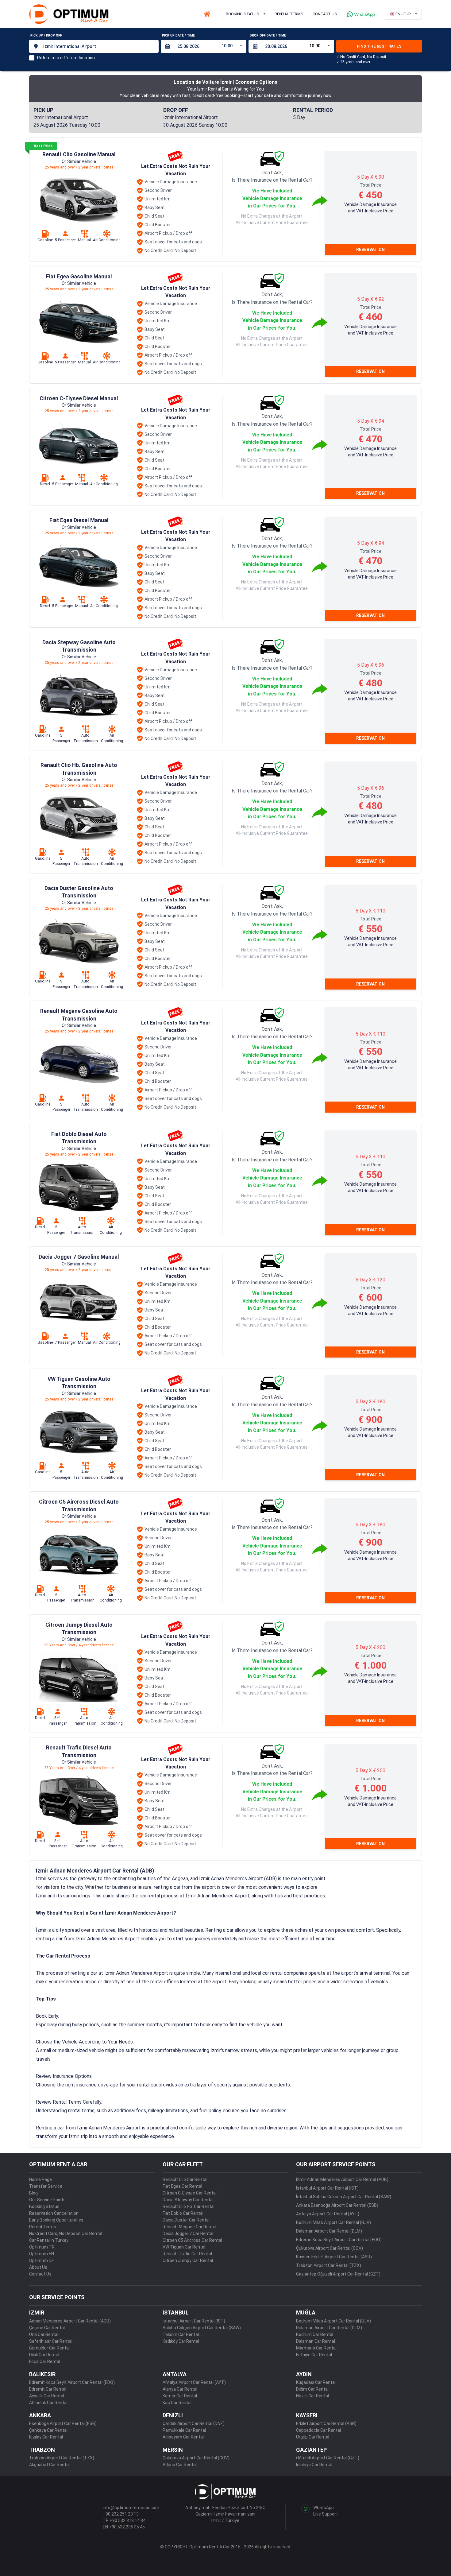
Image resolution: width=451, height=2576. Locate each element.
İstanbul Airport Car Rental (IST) (327, 2188)
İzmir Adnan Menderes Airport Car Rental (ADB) (342, 2179)
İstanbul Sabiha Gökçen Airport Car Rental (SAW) (344, 2197)
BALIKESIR (42, 2374)
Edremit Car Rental (48, 2389)
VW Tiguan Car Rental (184, 2247)
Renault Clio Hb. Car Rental (189, 2206)
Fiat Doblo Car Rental (183, 2213)
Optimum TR (42, 2247)
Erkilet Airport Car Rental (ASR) (326, 2423)
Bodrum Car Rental (315, 2334)
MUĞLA (306, 2313)
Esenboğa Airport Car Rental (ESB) (63, 2423)
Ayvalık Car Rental (47, 2396)
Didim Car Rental (312, 2389)
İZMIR (37, 2313)
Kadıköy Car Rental (181, 2341)
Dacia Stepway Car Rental (188, 2200)
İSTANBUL (176, 2313)
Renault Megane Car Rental (189, 2227)
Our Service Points (47, 2200)
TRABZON (42, 2450)
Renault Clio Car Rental (185, 2179)
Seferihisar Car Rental (51, 2341)
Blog (33, 2193)
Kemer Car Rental (180, 2396)
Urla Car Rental (44, 2334)
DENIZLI (173, 2415)
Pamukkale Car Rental (184, 2430)
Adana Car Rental (180, 2465)
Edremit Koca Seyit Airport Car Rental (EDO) (339, 2240)
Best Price (43, 146)
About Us (38, 2267)
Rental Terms (43, 2227)
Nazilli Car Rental (312, 2396)
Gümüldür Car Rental (49, 2348)
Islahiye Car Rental (314, 2465)
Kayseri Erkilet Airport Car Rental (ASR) (334, 2257)
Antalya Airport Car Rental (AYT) (328, 2214)
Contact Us (40, 2274)
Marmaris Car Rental (316, 2348)
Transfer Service (46, 2186)
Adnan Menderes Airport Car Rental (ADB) (70, 2321)
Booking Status (44, 2206)
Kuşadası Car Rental (316, 2382)
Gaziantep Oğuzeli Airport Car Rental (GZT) (338, 2274)
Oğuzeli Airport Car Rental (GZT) (328, 2458)
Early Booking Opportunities (56, 2220)
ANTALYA (175, 2374)
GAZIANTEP (311, 2450)
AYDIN (304, 2374)
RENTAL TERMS (289, 14)
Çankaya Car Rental (48, 2430)
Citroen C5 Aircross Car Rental (192, 2240)
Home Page (40, 2179)
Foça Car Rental (45, 2361)
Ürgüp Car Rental (313, 2437)
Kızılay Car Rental (46, 2437)
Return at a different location (66, 58)
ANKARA (40, 2415)
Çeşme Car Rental (47, 2328)
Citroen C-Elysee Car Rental (190, 2193)
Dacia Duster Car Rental (186, 2220)
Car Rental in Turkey (49, 2240)
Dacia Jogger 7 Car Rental (188, 2233)
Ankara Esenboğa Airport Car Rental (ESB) (337, 2205)
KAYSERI (307, 2415)
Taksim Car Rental (181, 2334)
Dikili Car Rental (44, 2355)
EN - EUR (403, 14)
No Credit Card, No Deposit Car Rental (66, 2233)
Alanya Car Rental (180, 2389)
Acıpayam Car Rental (183, 2437)
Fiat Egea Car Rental (182, 2186)
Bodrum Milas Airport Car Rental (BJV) (333, 2222)
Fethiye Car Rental (314, 2355)
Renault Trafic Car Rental (187, 2254)
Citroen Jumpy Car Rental (188, 2260)
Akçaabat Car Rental (49, 2465)
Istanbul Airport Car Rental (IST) (194, 2321)
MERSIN (173, 2450)
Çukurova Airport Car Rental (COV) (330, 2248)
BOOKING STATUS (243, 14)
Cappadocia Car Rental (318, 2430)
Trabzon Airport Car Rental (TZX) (329, 2265)
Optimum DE (42, 2260)
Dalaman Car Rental (316, 2341)
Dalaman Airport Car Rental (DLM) (329, 2231)
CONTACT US (325, 14)
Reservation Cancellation (54, 2213)
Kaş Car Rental (177, 2403)
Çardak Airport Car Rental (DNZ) (194, 2423)
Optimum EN (42, 2254)
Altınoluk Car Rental (48, 2403)
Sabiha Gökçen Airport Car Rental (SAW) (202, 2328)
